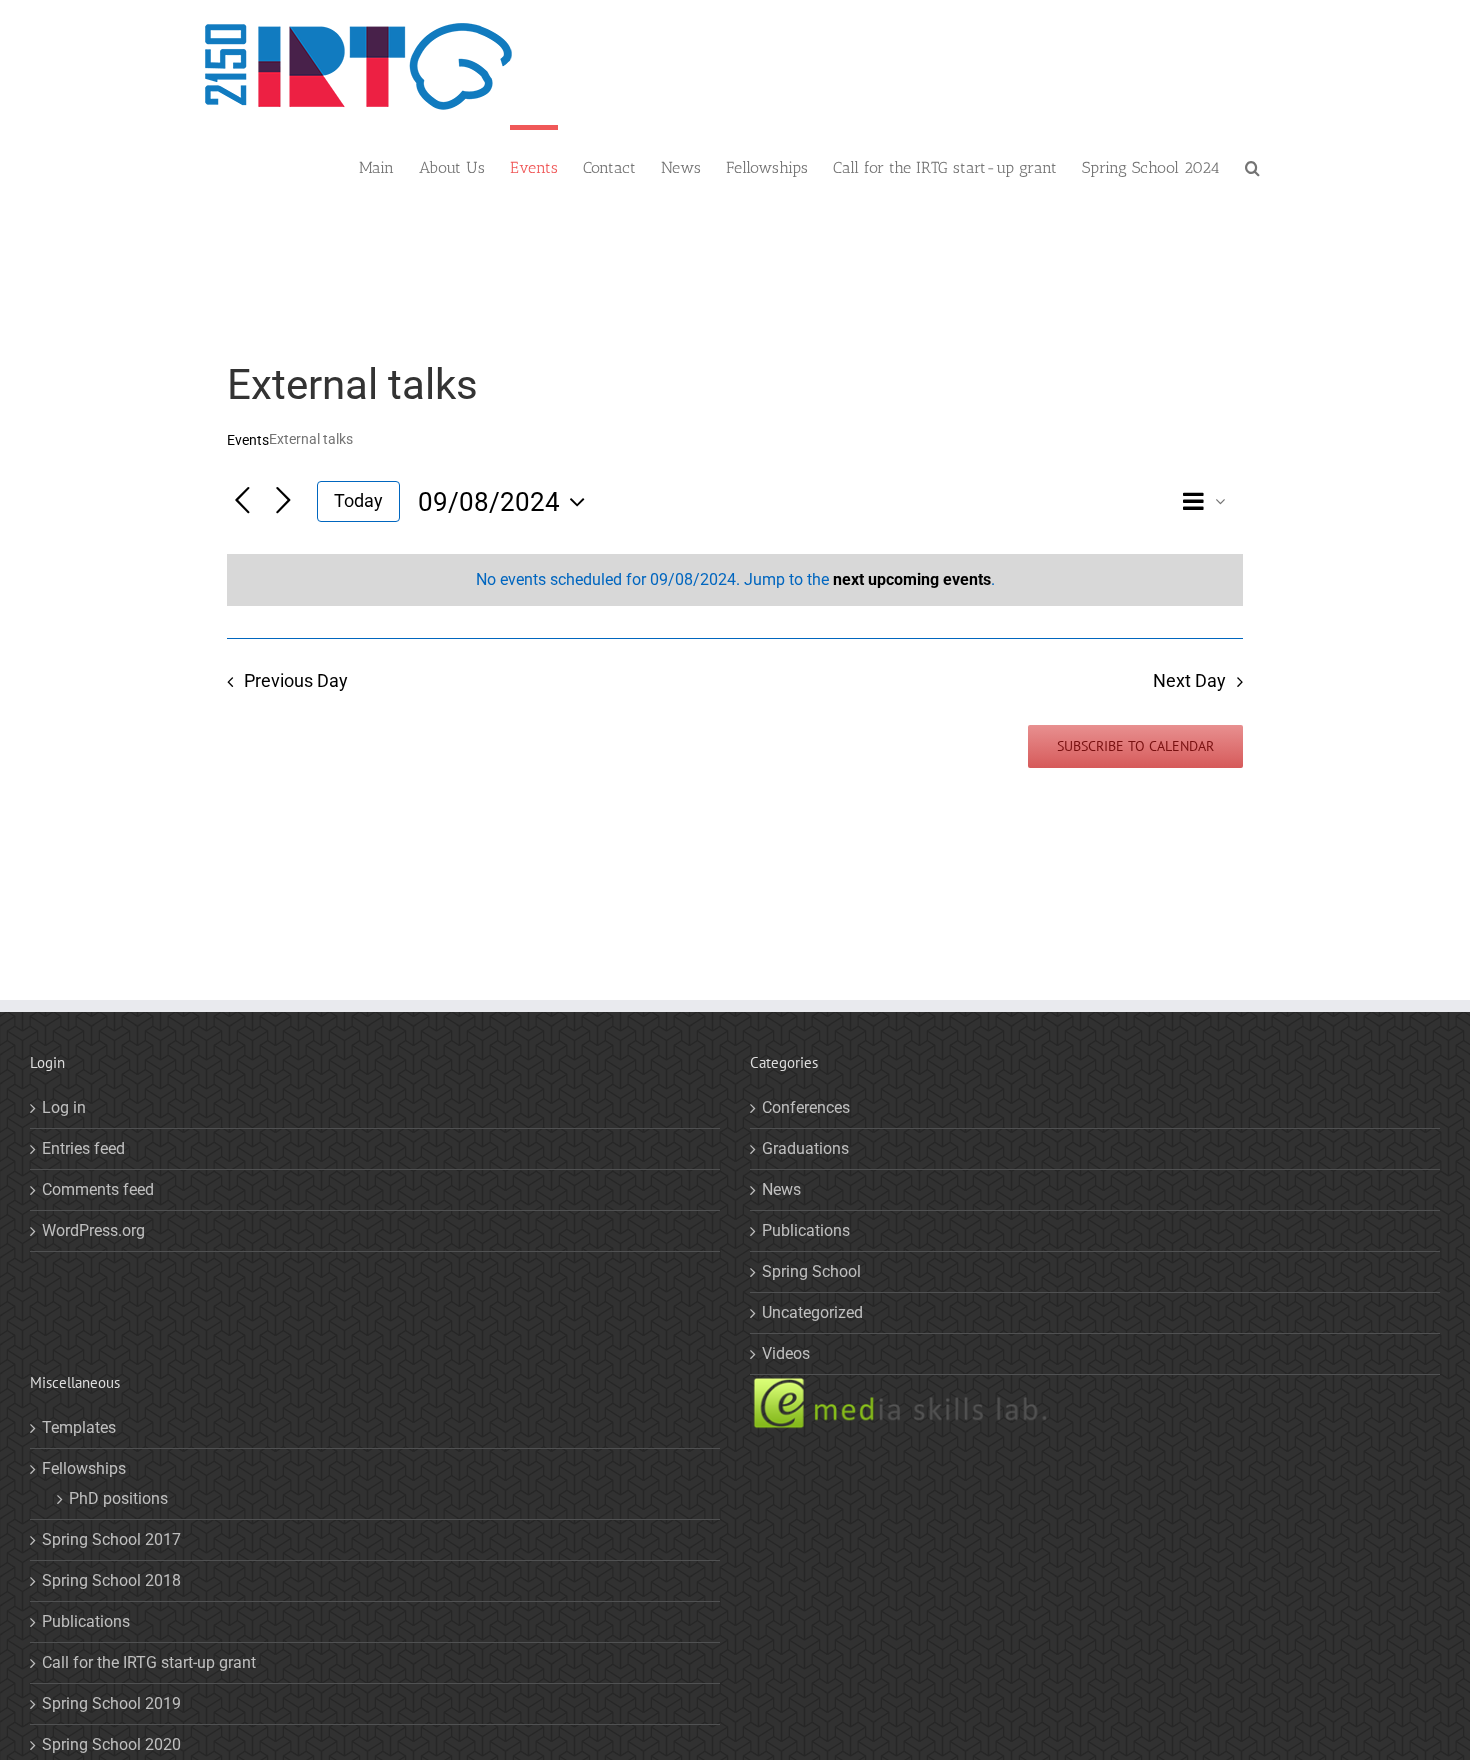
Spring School (811, 1271)
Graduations (805, 1148)
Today (358, 500)
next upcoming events (912, 579)
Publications (806, 1230)
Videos (786, 1353)
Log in (64, 1107)
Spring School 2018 (111, 1580)
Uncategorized (812, 1312)
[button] (1252, 165)
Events (248, 440)
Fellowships (84, 1468)
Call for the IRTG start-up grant (149, 1662)
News (781, 1189)
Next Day (1189, 681)
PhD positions (118, 1498)
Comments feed (98, 1189)
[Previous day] (242, 501)
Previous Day (295, 681)
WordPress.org (93, 1230)
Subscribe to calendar (1135, 746)
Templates (79, 1427)
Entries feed (83, 1148)
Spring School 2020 (111, 1744)
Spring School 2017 (111, 1539)
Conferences (806, 1107)
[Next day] (283, 501)
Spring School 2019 (111, 1703)
